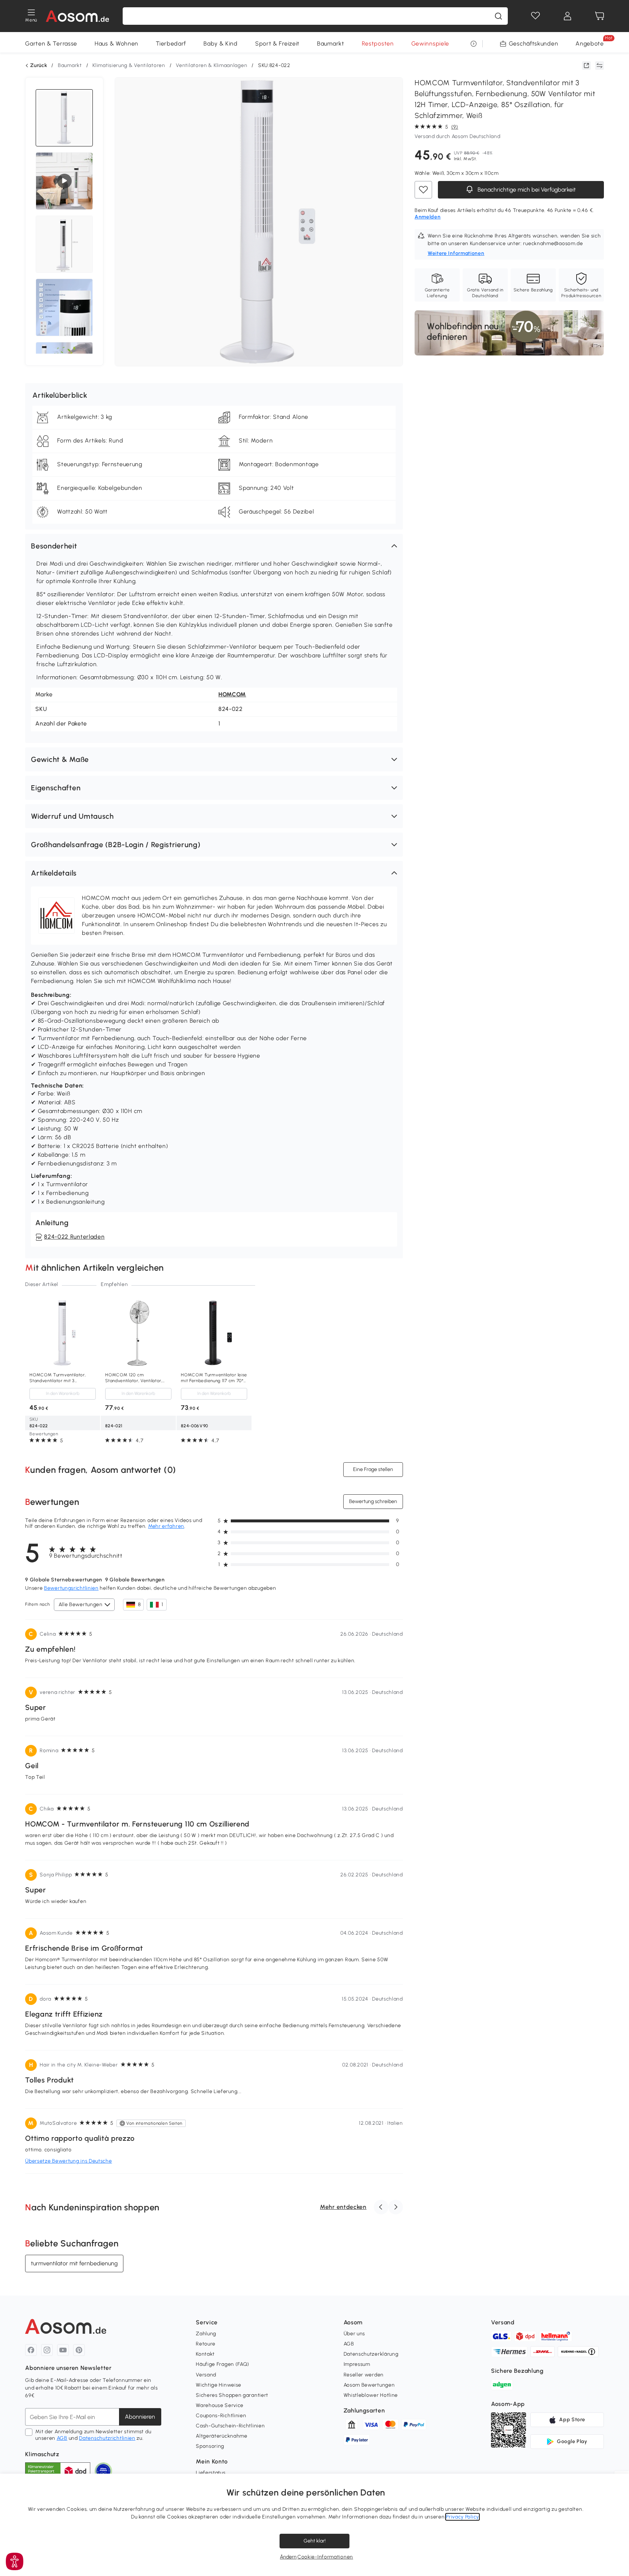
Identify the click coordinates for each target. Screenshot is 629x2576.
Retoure (206, 2344)
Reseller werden (364, 2375)
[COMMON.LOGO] (78, 16)
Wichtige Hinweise (219, 2385)
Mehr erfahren (166, 1526)
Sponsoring (210, 2446)
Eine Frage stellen (373, 1469)
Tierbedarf (171, 44)
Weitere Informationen (456, 253)
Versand (206, 2375)
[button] (214, 546)
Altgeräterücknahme (222, 2436)
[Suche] (498, 16)
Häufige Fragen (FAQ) (223, 2364)
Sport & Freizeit (277, 44)
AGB (62, 2438)
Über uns (355, 2334)
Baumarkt (331, 44)
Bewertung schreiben (373, 1501)
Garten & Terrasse (51, 44)
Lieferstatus (211, 2473)
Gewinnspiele (430, 44)
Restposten (378, 44)
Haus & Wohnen (116, 44)
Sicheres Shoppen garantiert (232, 2395)
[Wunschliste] (535, 16)
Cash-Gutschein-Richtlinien (230, 2426)
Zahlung (206, 2334)
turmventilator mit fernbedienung (74, 2263)
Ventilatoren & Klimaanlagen (211, 65)
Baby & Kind (221, 44)
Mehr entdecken (343, 2207)
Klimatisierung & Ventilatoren (129, 65)
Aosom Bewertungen (369, 2385)
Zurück (39, 66)
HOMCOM (232, 694)
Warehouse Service (220, 2405)
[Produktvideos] (64, 181)
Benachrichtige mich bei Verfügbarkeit (526, 190)
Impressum (357, 2364)
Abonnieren (140, 2417)
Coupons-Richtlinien (221, 2416)
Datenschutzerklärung (371, 2354)
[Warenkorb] (600, 16)
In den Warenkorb (63, 1393)
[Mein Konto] (567, 16)
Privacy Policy (462, 2517)
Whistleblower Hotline (371, 2395)
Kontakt (205, 2354)
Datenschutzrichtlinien (107, 2438)
